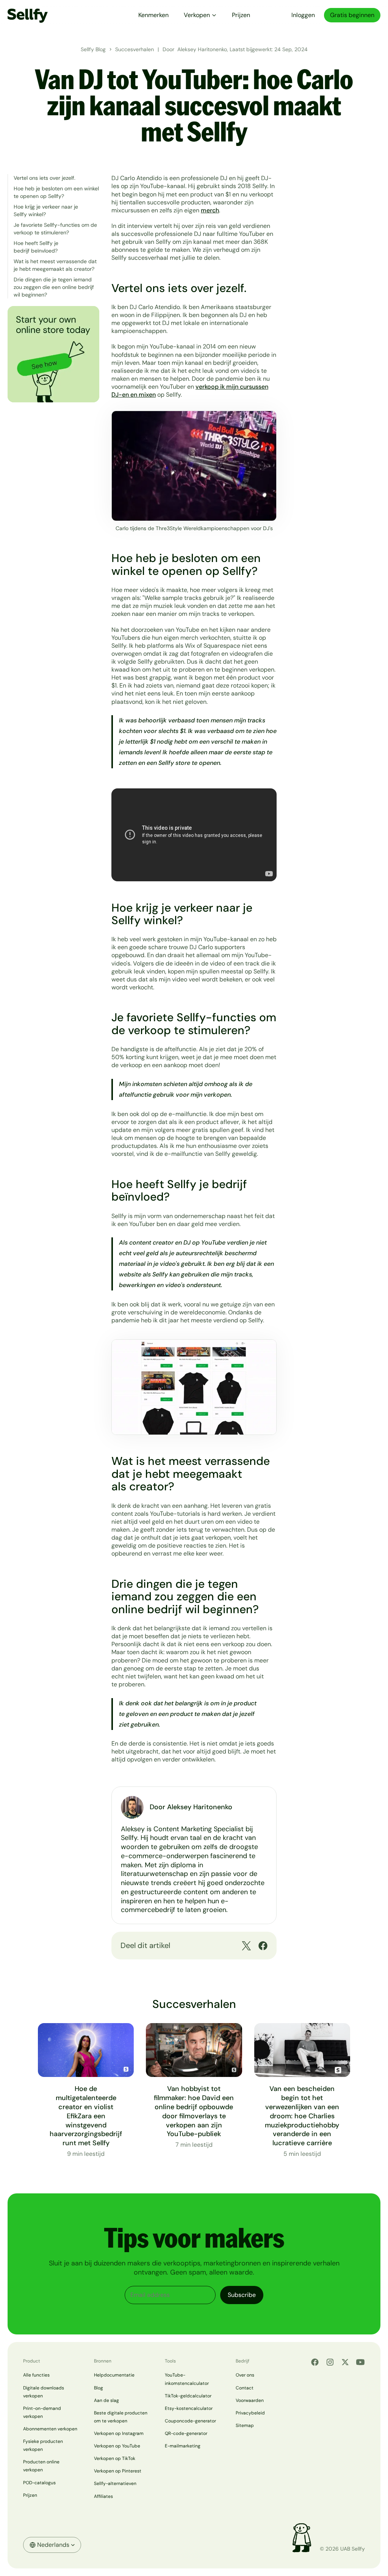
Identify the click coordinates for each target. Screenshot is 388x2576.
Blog (99, 2388)
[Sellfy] (28, 15)
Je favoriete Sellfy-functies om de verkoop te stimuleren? (55, 229)
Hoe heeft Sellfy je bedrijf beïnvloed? (36, 247)
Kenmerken (153, 15)
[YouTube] (360, 2362)
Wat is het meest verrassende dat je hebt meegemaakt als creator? (55, 265)
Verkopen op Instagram (119, 2433)
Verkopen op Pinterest (118, 2471)
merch (210, 210)
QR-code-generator (186, 2433)
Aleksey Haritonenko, (203, 49)
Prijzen (241, 15)
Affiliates (103, 2496)
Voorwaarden (250, 2400)
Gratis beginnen (352, 15)
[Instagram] (330, 2362)
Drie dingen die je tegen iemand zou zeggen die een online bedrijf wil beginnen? (54, 287)
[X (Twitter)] (345, 2362)
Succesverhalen (135, 49)
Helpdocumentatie (114, 2375)
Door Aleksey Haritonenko (191, 1807)
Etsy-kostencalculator (189, 2408)
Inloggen (303, 15)
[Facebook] (315, 2362)
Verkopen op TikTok (115, 2458)
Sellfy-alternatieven (115, 2483)
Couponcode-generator (190, 2421)
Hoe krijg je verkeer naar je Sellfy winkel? (46, 210)
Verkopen (197, 15)
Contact (245, 2388)
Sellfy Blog (93, 49)
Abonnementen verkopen (50, 2429)
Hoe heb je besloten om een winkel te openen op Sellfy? (56, 192)
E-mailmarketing (183, 2446)
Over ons (245, 2375)
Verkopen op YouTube (117, 2446)
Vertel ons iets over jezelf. (45, 178)
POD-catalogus (39, 2483)
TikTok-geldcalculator (188, 2396)
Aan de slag (106, 2400)
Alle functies (36, 2375)
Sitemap (245, 2425)
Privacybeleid (250, 2413)
